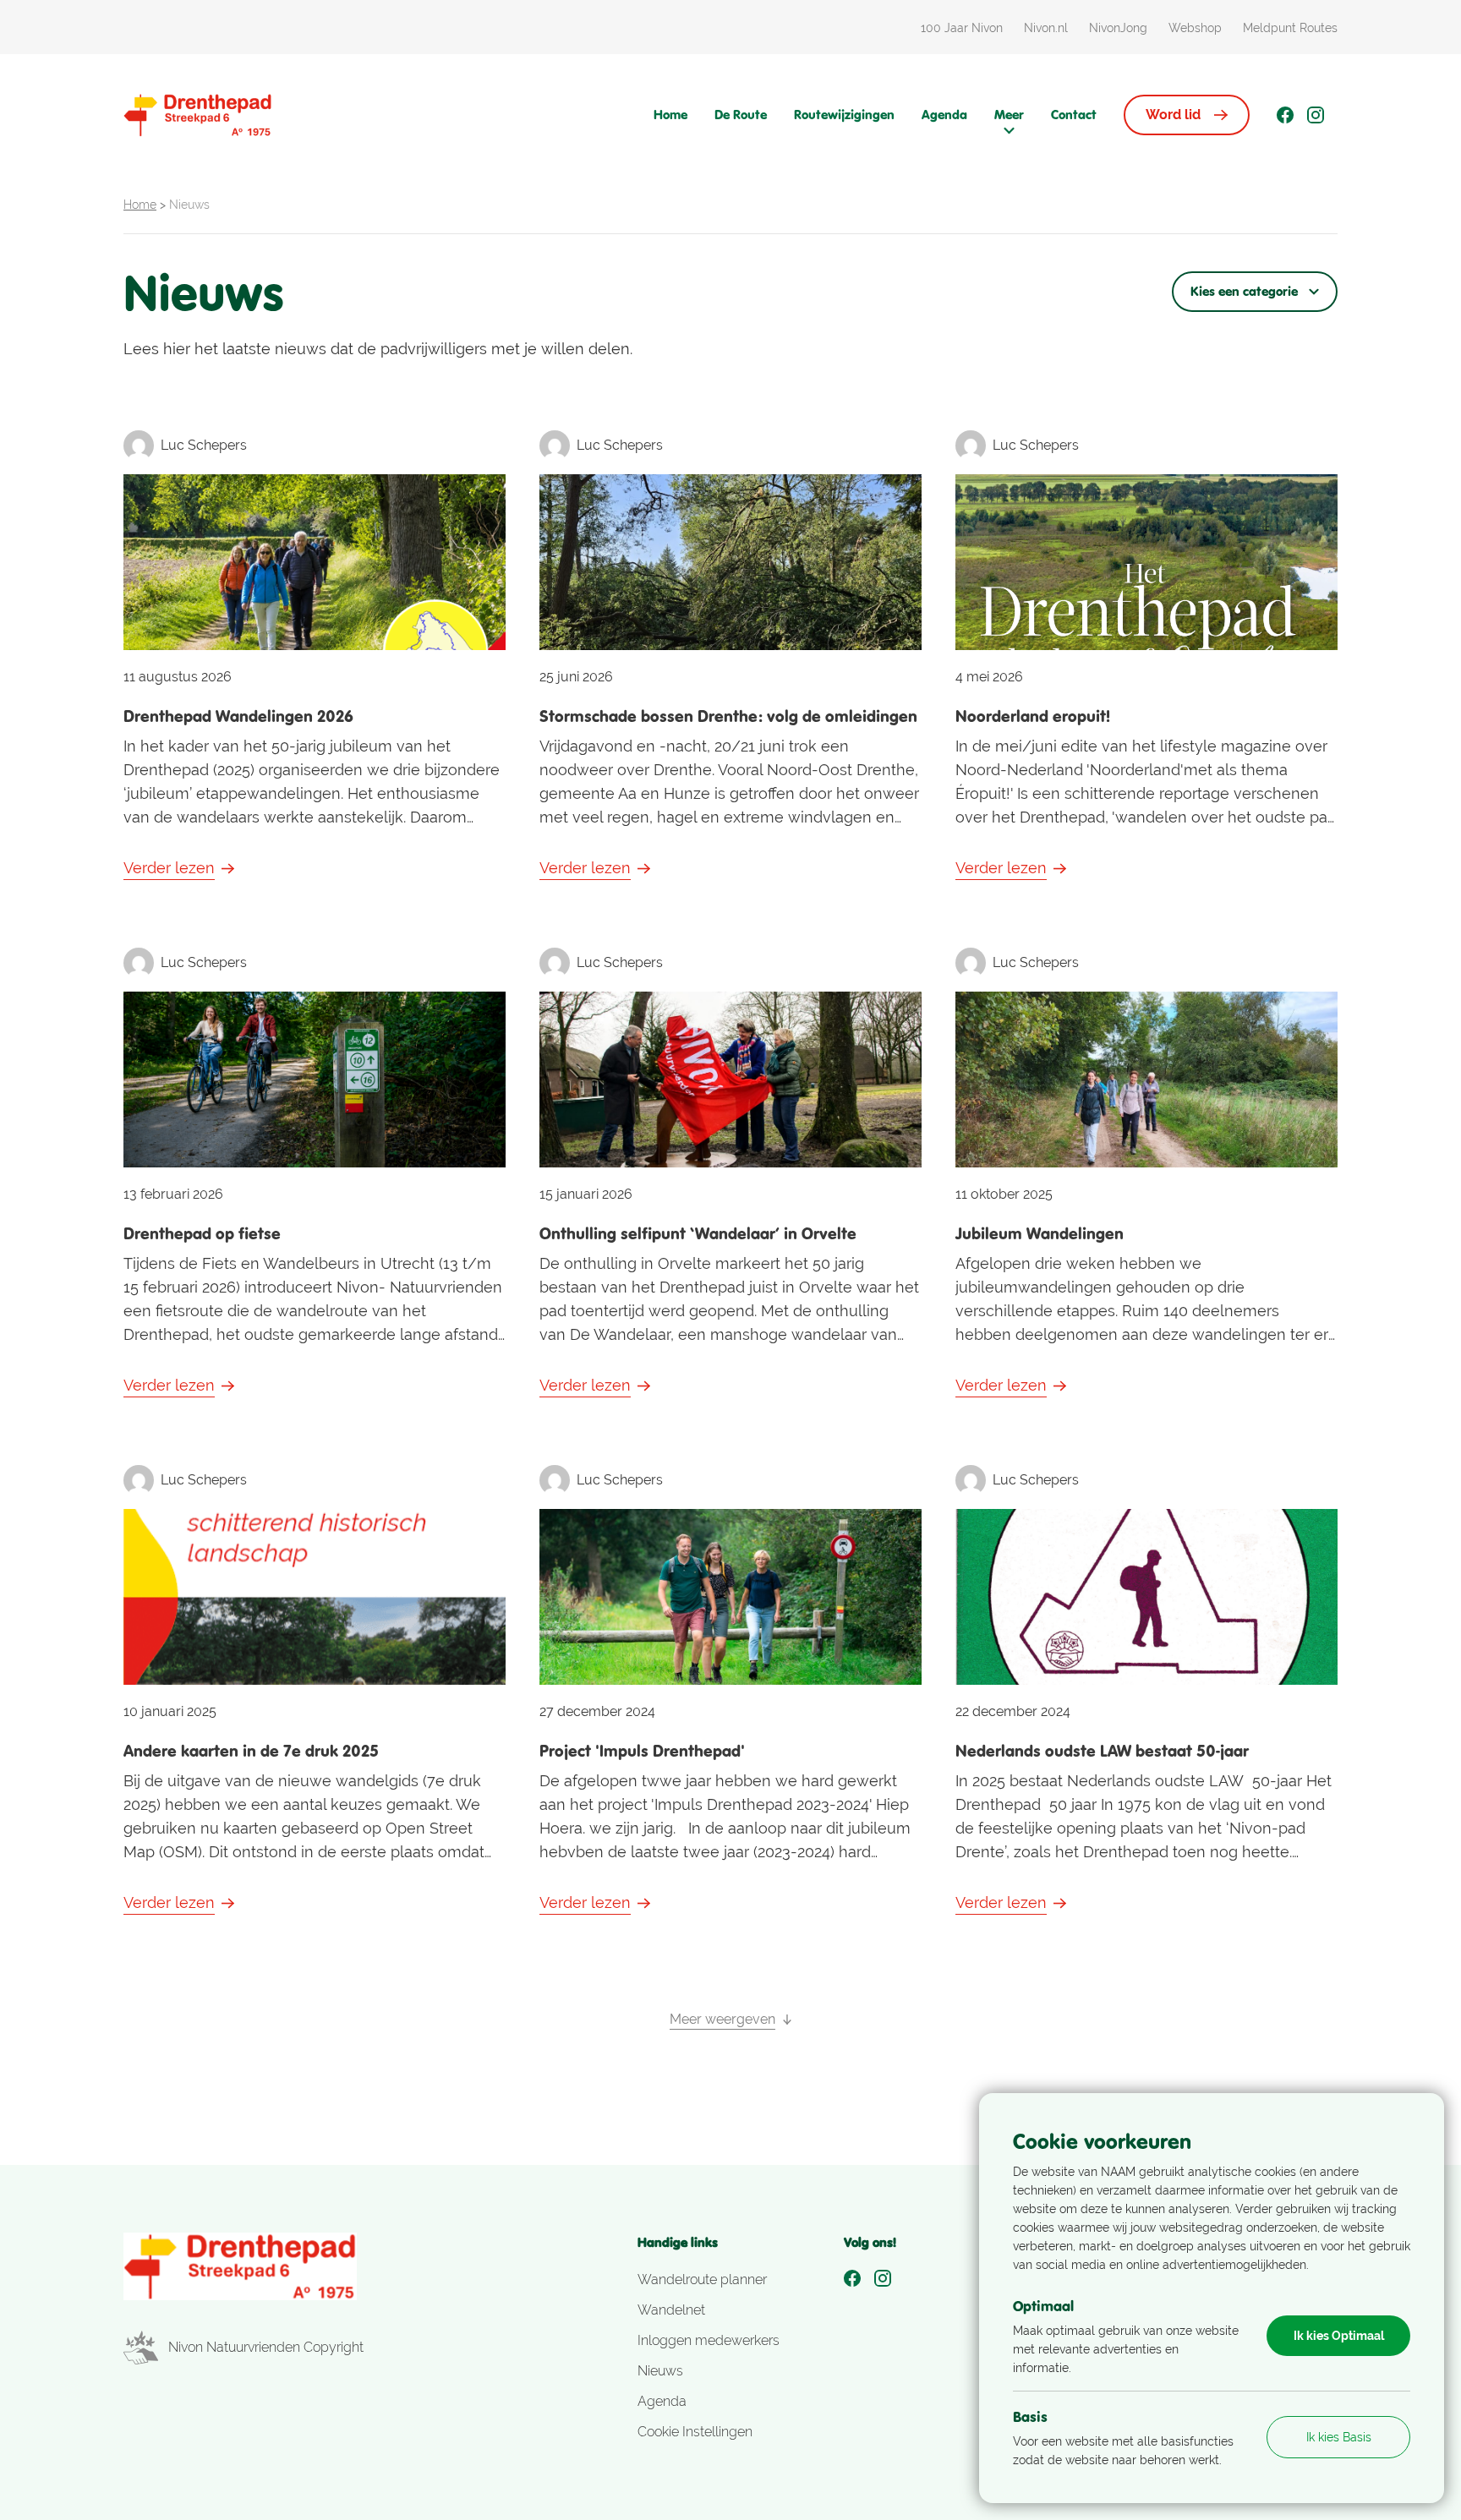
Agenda (944, 115)
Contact (1074, 115)
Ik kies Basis (1339, 2437)
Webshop (1195, 28)
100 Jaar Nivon (962, 28)
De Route (741, 115)
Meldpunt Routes (1290, 28)
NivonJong (1118, 28)
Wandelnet (671, 2310)
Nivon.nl (1046, 28)
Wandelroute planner (702, 2279)
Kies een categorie (1244, 291)
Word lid (1173, 115)
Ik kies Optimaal (1339, 2336)
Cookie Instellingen (695, 2432)
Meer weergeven (722, 2019)
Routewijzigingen (844, 115)
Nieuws (660, 2371)
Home (670, 115)
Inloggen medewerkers (709, 2340)
